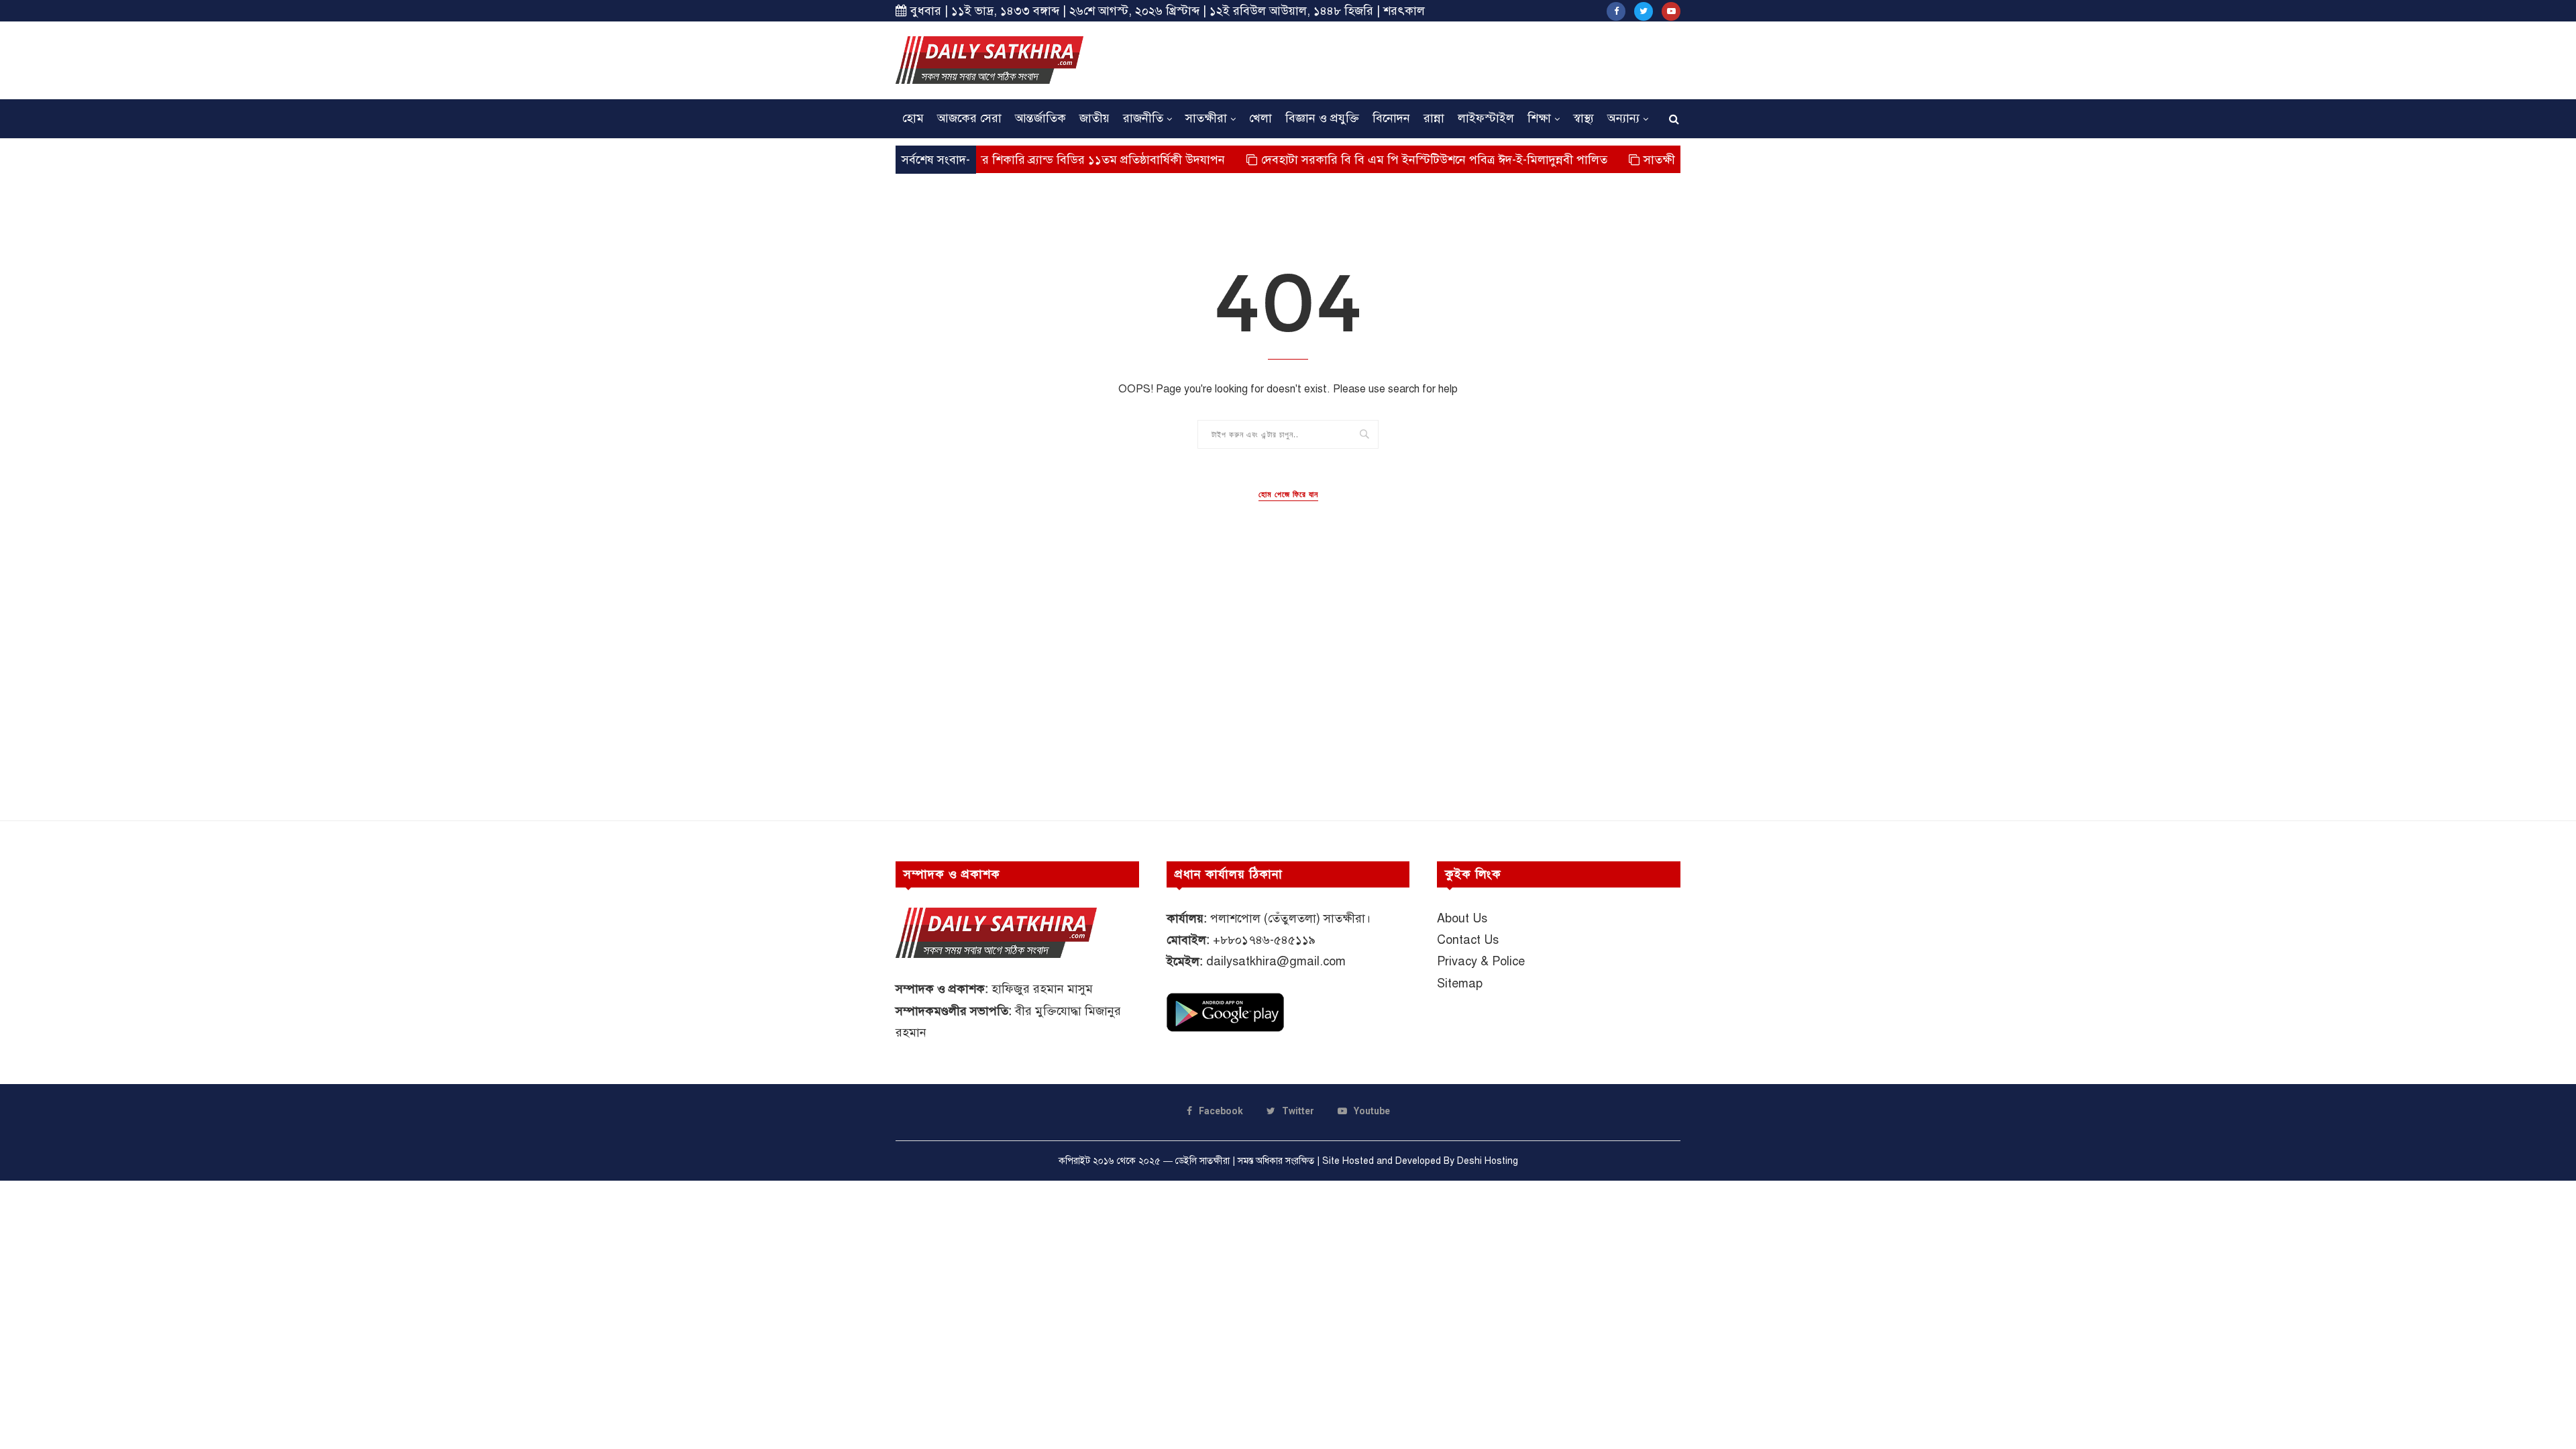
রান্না (1434, 118)
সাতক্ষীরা (1206, 118)
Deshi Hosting (1488, 1161)
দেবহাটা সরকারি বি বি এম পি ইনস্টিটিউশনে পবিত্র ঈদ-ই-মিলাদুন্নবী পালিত (1382, 160)
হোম (913, 118)
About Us (1462, 918)
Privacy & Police (1481, 961)
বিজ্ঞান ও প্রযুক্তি (1322, 118)
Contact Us (1468, 940)
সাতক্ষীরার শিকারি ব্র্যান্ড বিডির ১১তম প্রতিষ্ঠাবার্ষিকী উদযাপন (1030, 160)
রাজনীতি (1143, 118)
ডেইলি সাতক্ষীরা (1202, 1161)
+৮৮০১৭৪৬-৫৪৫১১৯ (1264, 940)
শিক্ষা (1539, 118)
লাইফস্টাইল (1486, 118)
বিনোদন (1391, 118)
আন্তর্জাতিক (1040, 118)
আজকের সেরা (969, 118)
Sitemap (1460, 983)
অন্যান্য (1623, 118)
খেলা (1260, 118)
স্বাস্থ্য (1584, 118)
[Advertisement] (1436, 58)
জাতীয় (1094, 118)
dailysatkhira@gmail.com (1276, 961)
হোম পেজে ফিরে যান (1288, 494)
